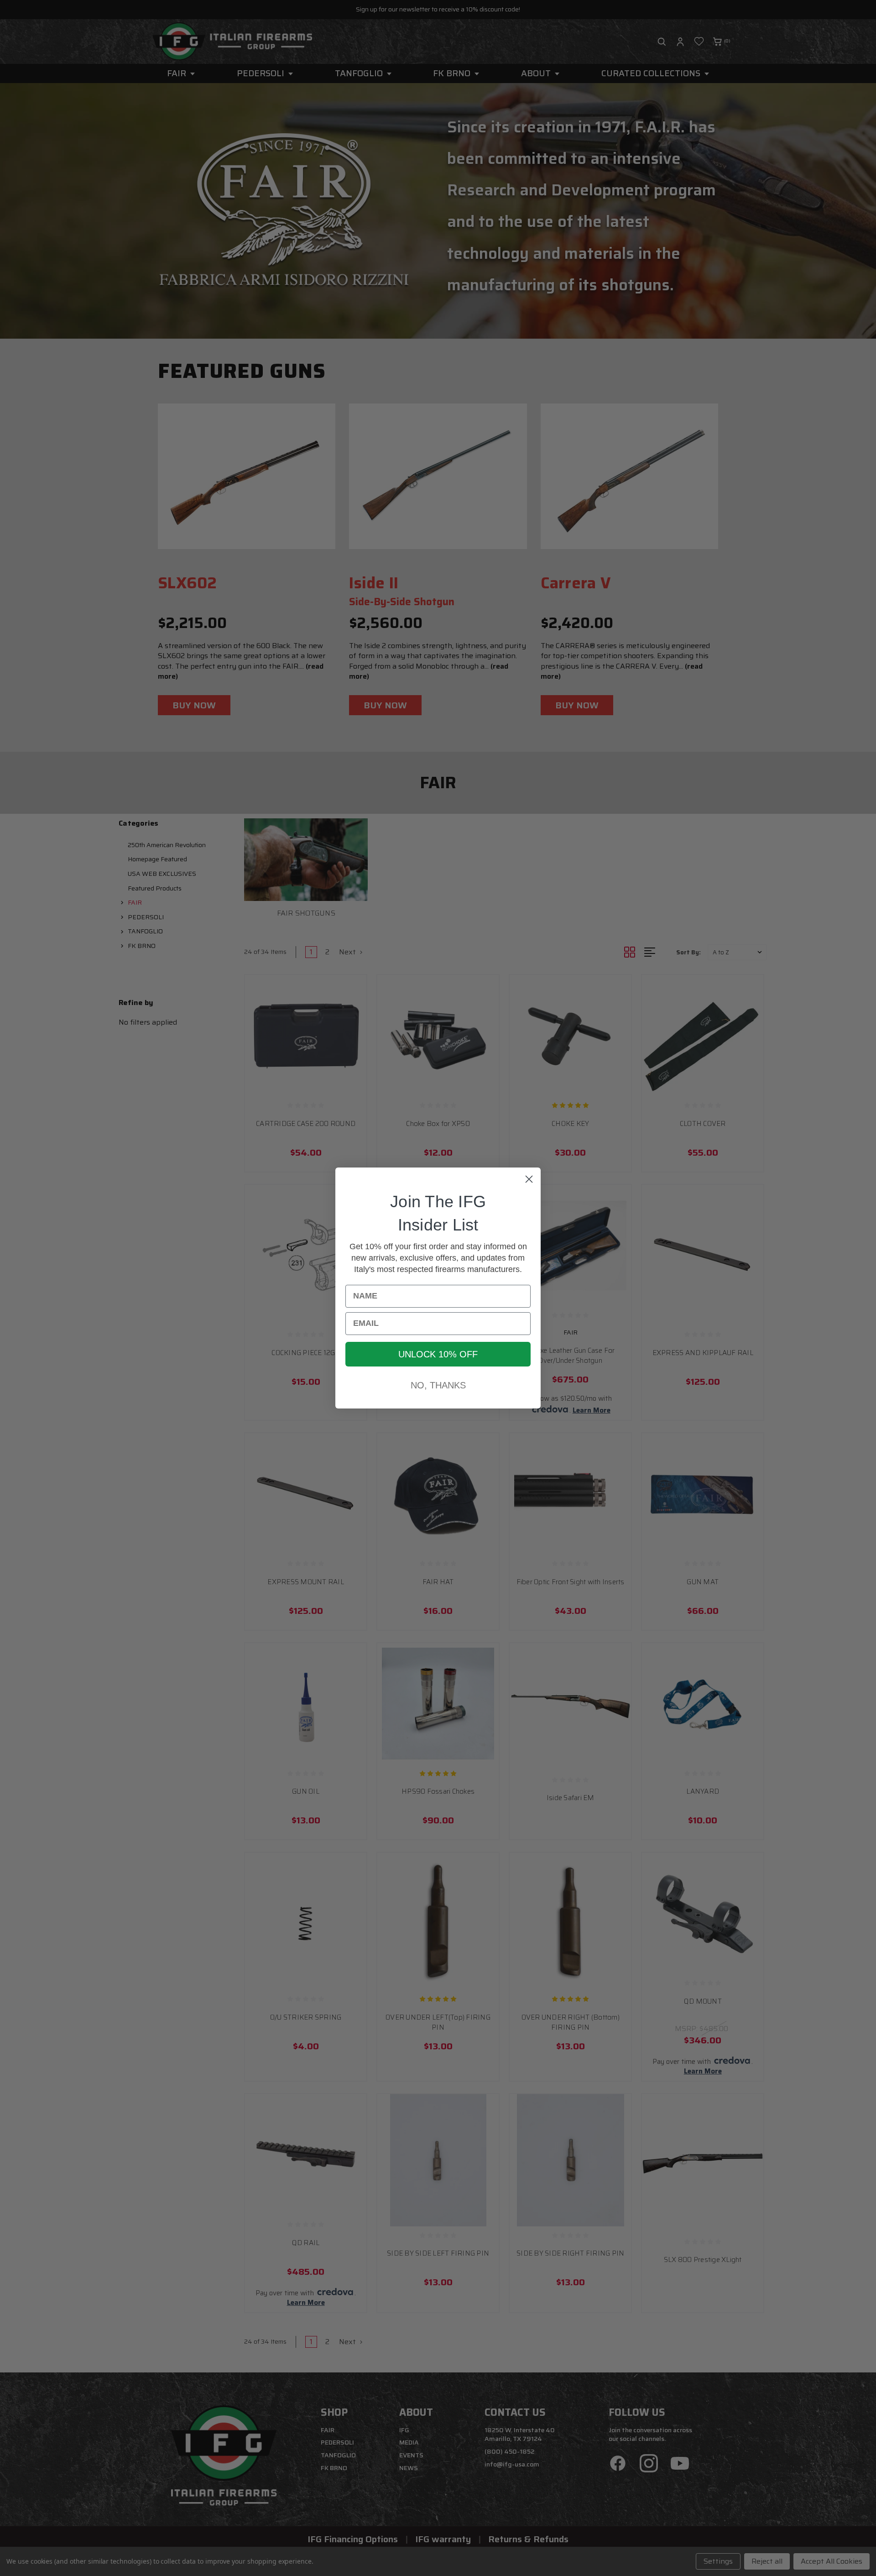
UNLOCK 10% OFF (438, 1354)
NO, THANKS (438, 1385)
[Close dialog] (529, 1179)
